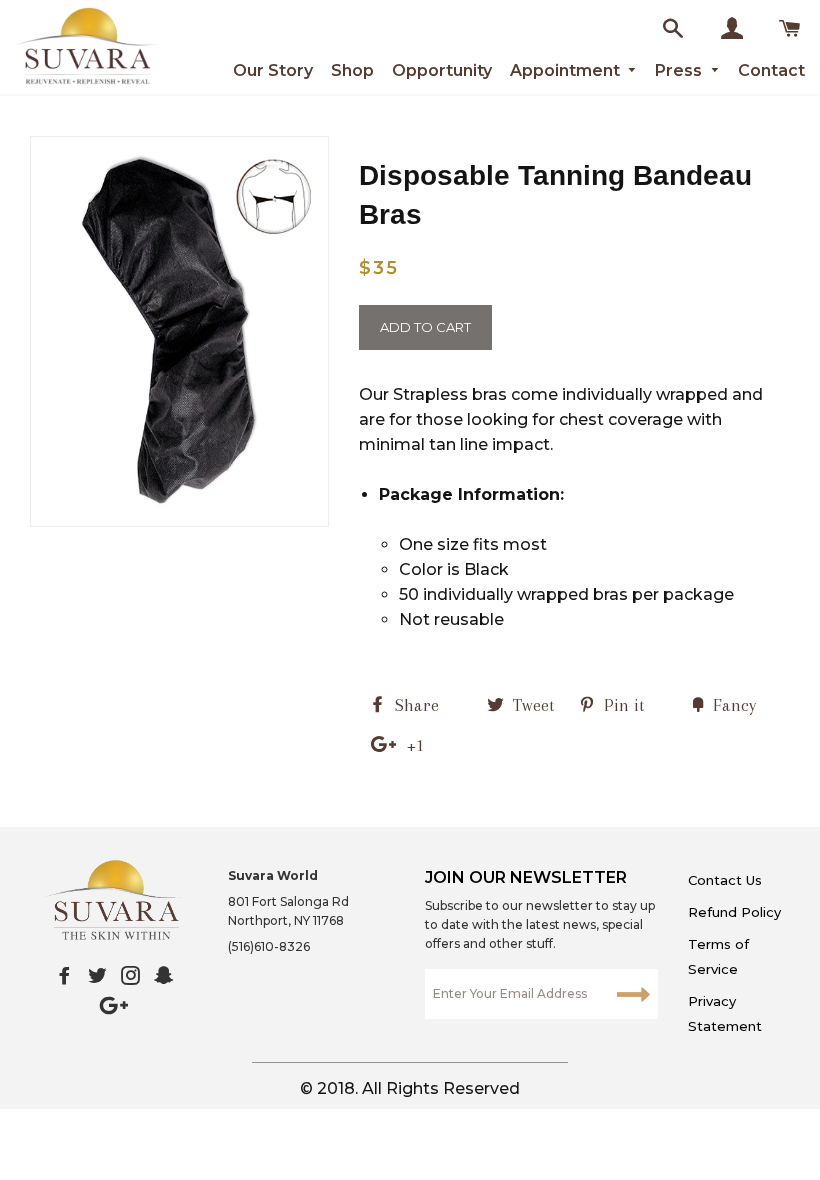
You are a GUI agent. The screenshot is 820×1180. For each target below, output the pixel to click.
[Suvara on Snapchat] (163, 976)
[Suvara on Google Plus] (114, 1006)
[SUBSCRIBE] (633, 994)
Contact (771, 70)
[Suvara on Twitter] (97, 976)
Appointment (567, 70)
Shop (352, 70)
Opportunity (442, 70)
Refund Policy (734, 912)
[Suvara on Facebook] (64, 976)
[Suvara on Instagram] (130, 976)
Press (680, 70)
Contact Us (725, 880)
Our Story (273, 70)
